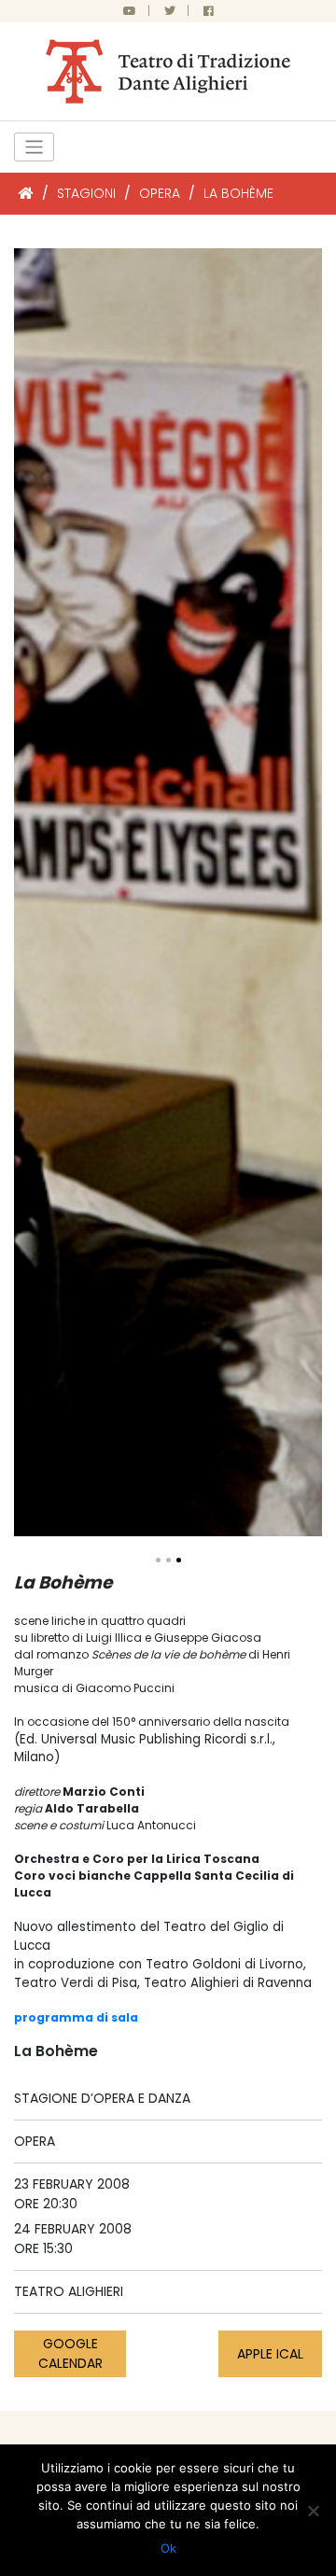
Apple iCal (270, 2354)
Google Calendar (70, 2353)
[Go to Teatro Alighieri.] (26, 193)
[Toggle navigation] (34, 147)
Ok (168, 2548)
